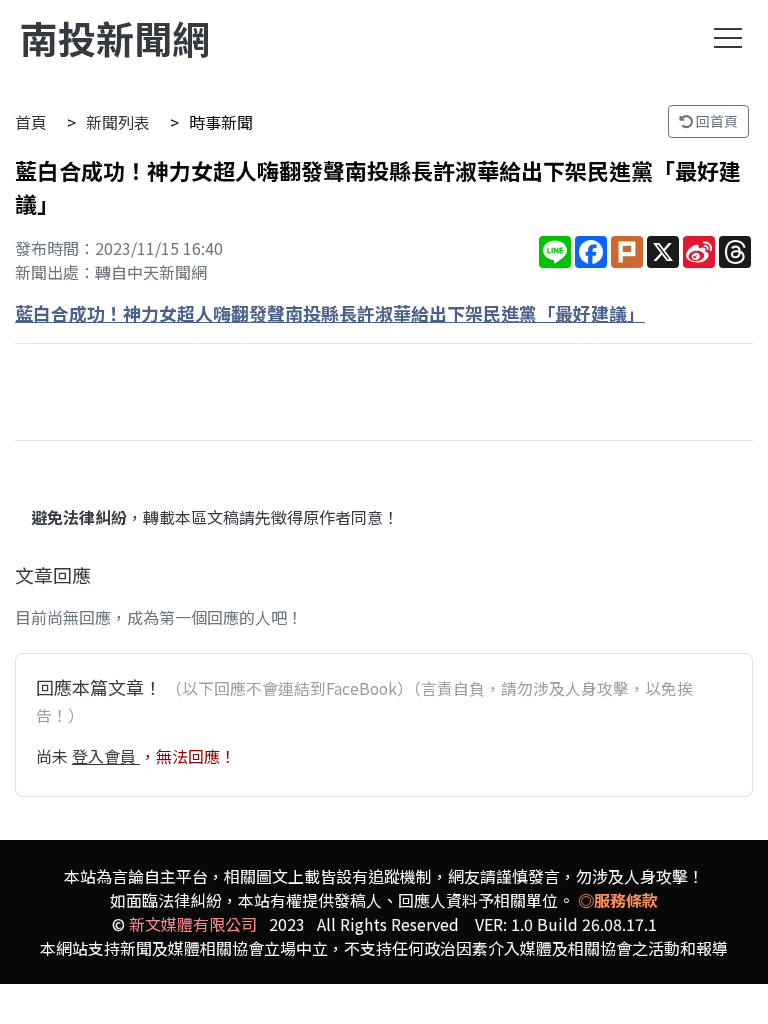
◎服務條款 (618, 900)
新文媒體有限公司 (193, 924)
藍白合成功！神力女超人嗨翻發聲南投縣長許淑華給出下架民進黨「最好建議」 (330, 313)
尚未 (54, 756)
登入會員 (106, 756)
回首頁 (715, 121)
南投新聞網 (115, 37)
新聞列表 (118, 122)
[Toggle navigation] (728, 38)
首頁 (31, 122)
